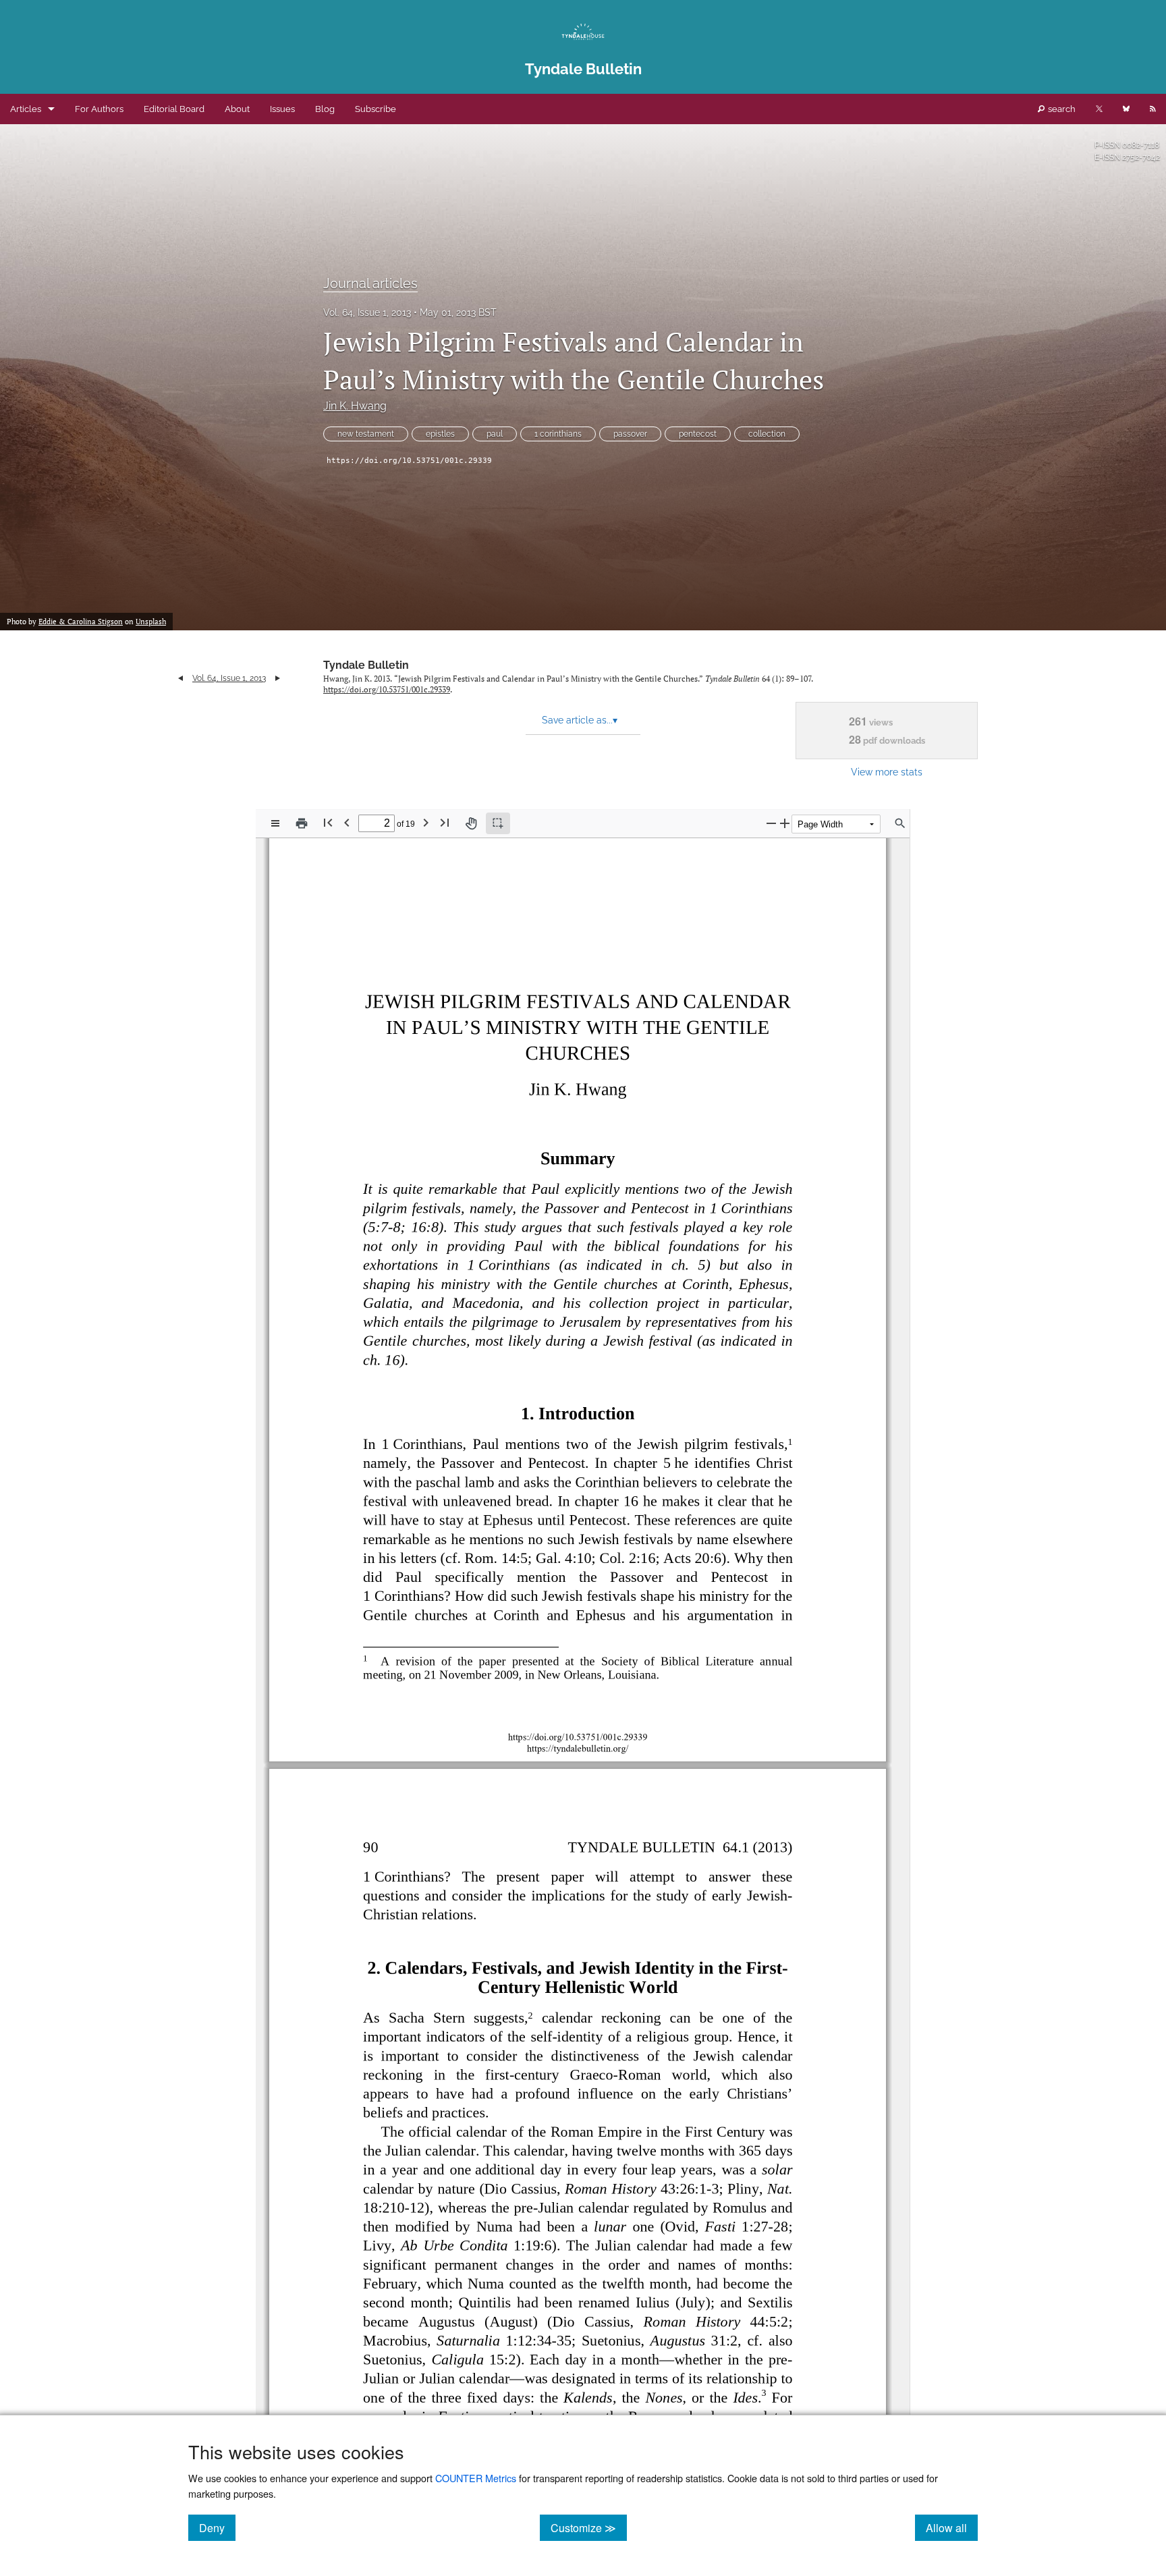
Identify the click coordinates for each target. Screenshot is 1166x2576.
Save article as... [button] (580, 720)
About (237, 109)
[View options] (275, 823)
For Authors (99, 109)
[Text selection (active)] (498, 823)
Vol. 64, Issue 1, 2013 (367, 312)
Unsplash (151, 622)
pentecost (698, 434)
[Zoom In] (785, 823)
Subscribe (376, 109)
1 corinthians (558, 434)
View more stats (887, 772)
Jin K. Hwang (355, 406)
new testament (366, 434)
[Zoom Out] (771, 823)
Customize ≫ (589, 2527)
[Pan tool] (471, 823)
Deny (217, 2527)
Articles (26, 109)
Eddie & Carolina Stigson (81, 622)
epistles (440, 434)
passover (630, 434)
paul (495, 434)
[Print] (302, 823)
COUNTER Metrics (476, 2478)
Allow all (952, 2527)
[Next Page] (426, 822)
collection (767, 434)
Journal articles (370, 283)
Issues (282, 109)
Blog (325, 109)
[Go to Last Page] (445, 822)
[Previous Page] (347, 822)
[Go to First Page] (328, 822)
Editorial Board (174, 109)
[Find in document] (900, 823)
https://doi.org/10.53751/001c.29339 (409, 461)
